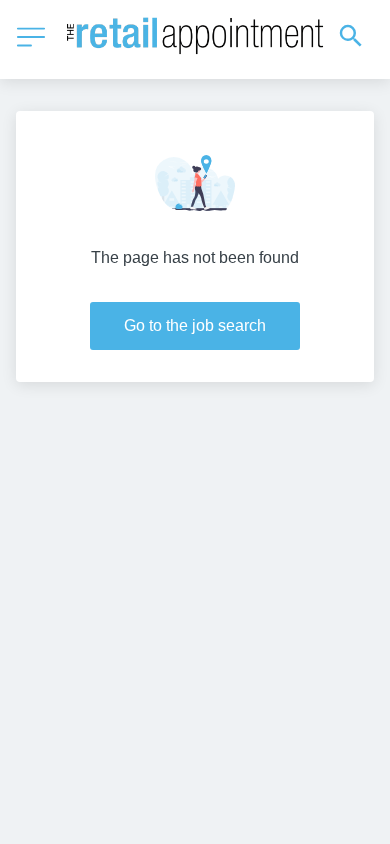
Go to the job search (195, 325)
